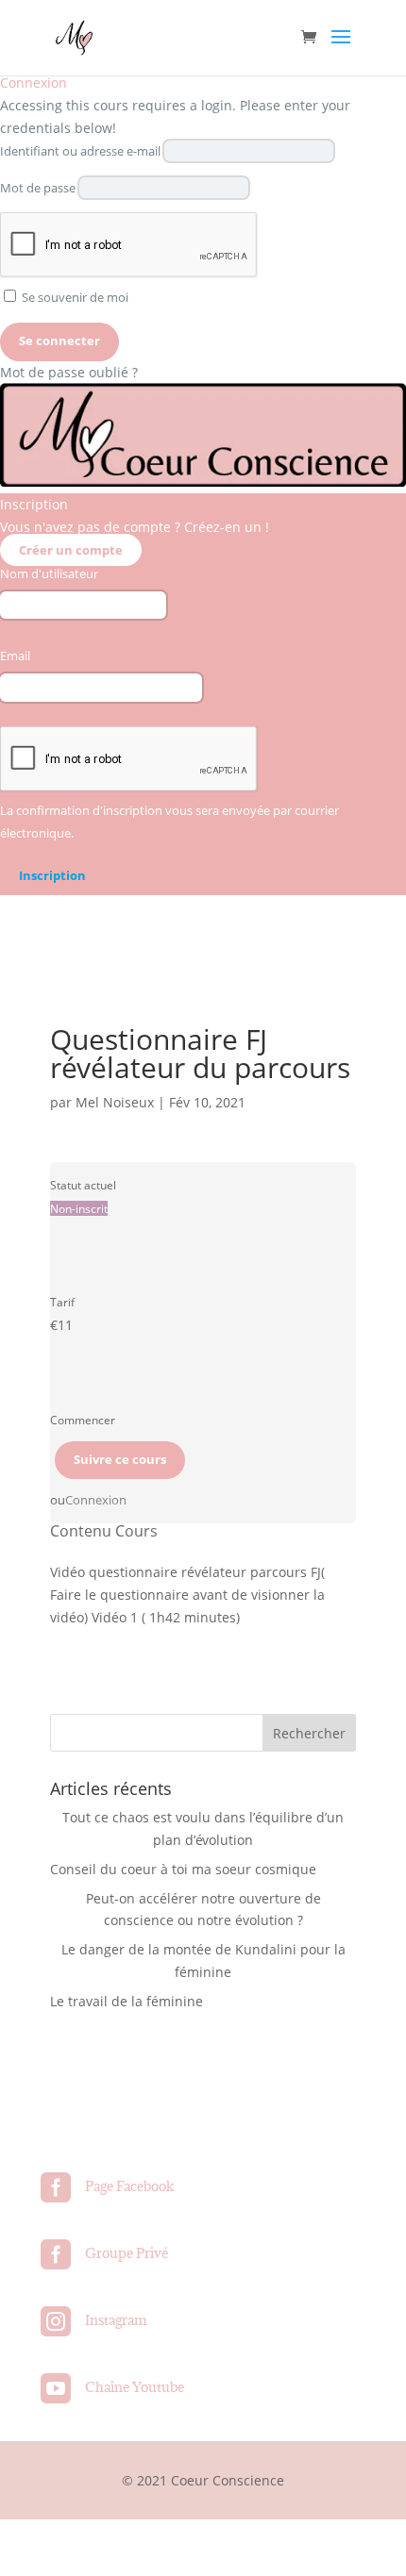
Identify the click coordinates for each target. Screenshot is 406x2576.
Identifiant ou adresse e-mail (80, 151)
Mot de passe (38, 188)
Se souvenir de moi (74, 298)
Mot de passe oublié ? (69, 372)
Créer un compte (71, 550)
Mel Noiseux (115, 1102)
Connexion (96, 1500)
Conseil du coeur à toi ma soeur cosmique (183, 1869)
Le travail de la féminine (127, 2001)
